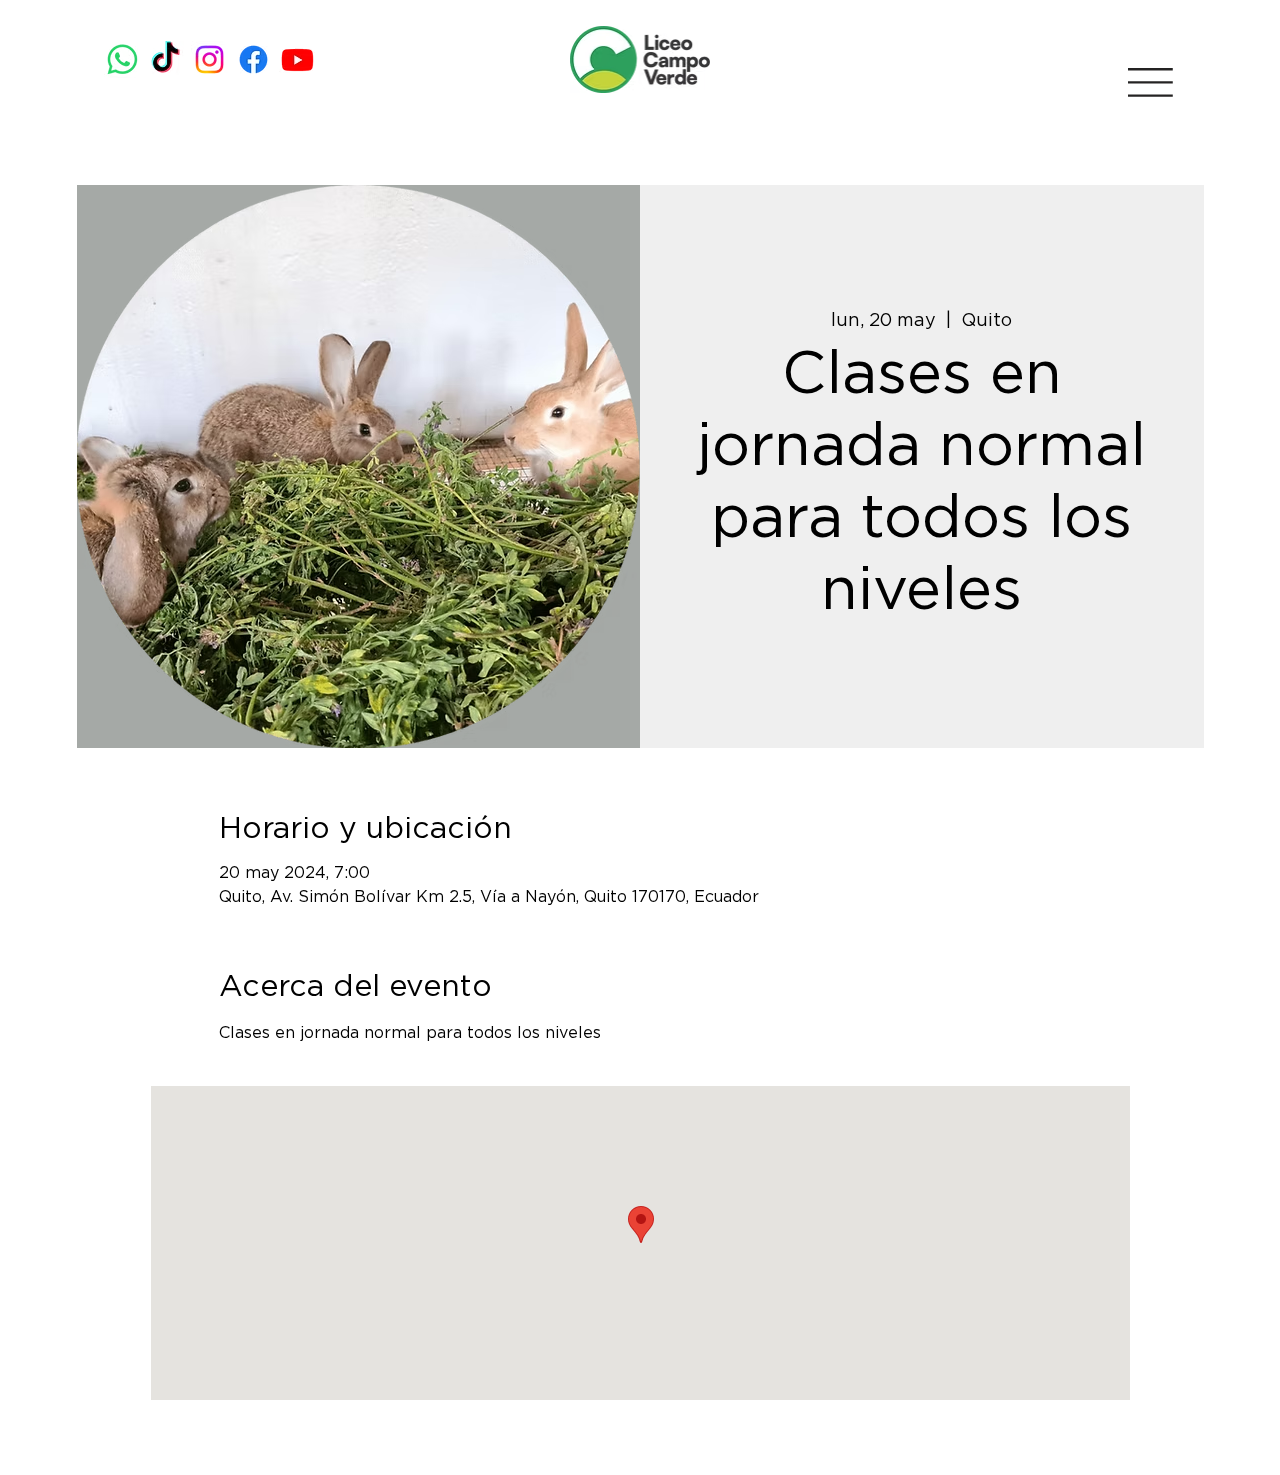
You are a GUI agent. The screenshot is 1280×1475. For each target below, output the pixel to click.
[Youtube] (297, 59)
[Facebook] (253, 59)
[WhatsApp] (122, 59)
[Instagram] (209, 59)
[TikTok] (165, 59)
